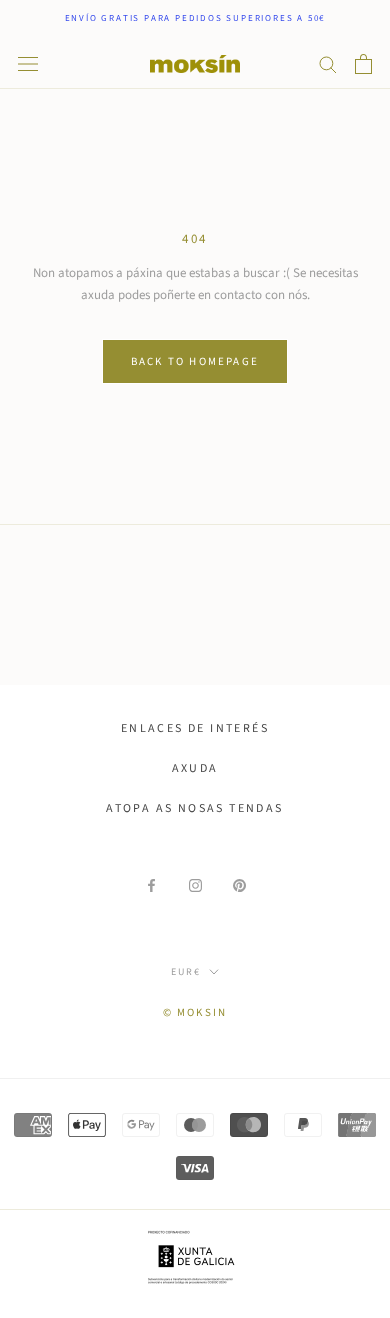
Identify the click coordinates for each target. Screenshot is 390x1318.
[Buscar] (328, 63)
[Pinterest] (239, 885)
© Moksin (195, 1012)
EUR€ (186, 972)
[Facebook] (151, 885)
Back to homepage (195, 361)
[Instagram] (195, 885)
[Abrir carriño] (363, 64)
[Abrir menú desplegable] (28, 64)
